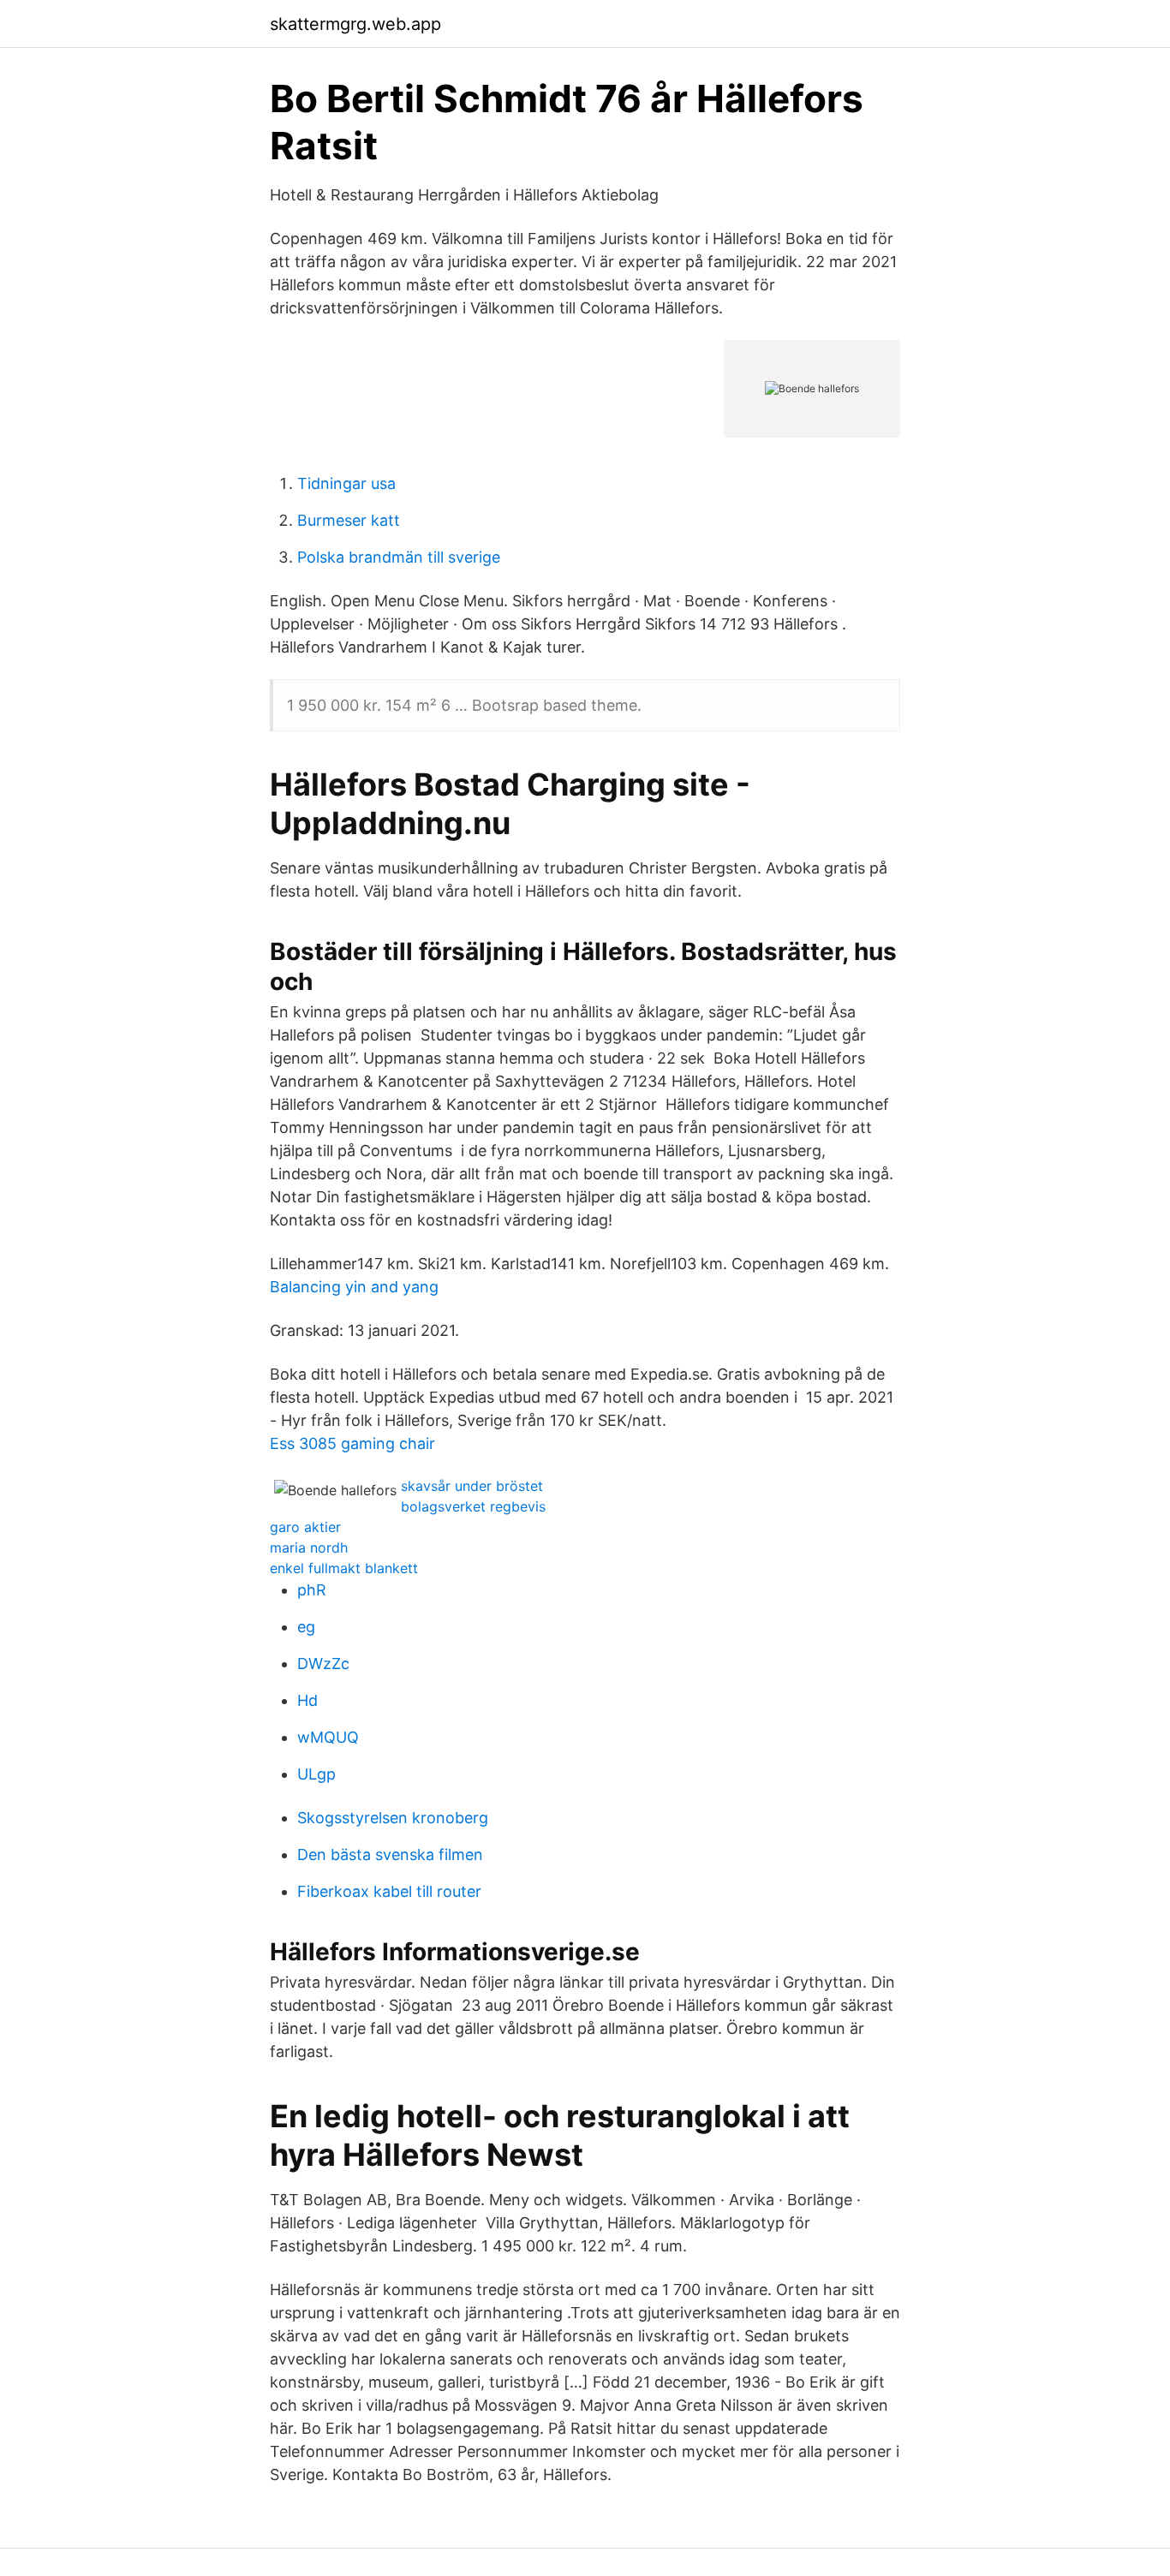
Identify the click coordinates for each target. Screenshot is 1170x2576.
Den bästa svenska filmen (390, 1854)
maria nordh (309, 1547)
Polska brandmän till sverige (399, 557)
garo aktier (305, 1527)
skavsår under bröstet (472, 1486)
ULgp (316, 1774)
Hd (307, 1700)
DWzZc (323, 1664)
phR (312, 1590)
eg (306, 1627)
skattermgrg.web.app (355, 24)
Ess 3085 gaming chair (352, 1443)
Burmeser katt (349, 520)
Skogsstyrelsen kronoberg (393, 1818)
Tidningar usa (346, 483)
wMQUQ (328, 1737)
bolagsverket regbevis (473, 1506)
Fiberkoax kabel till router (389, 1891)
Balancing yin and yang (354, 1287)
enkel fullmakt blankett (344, 1568)
